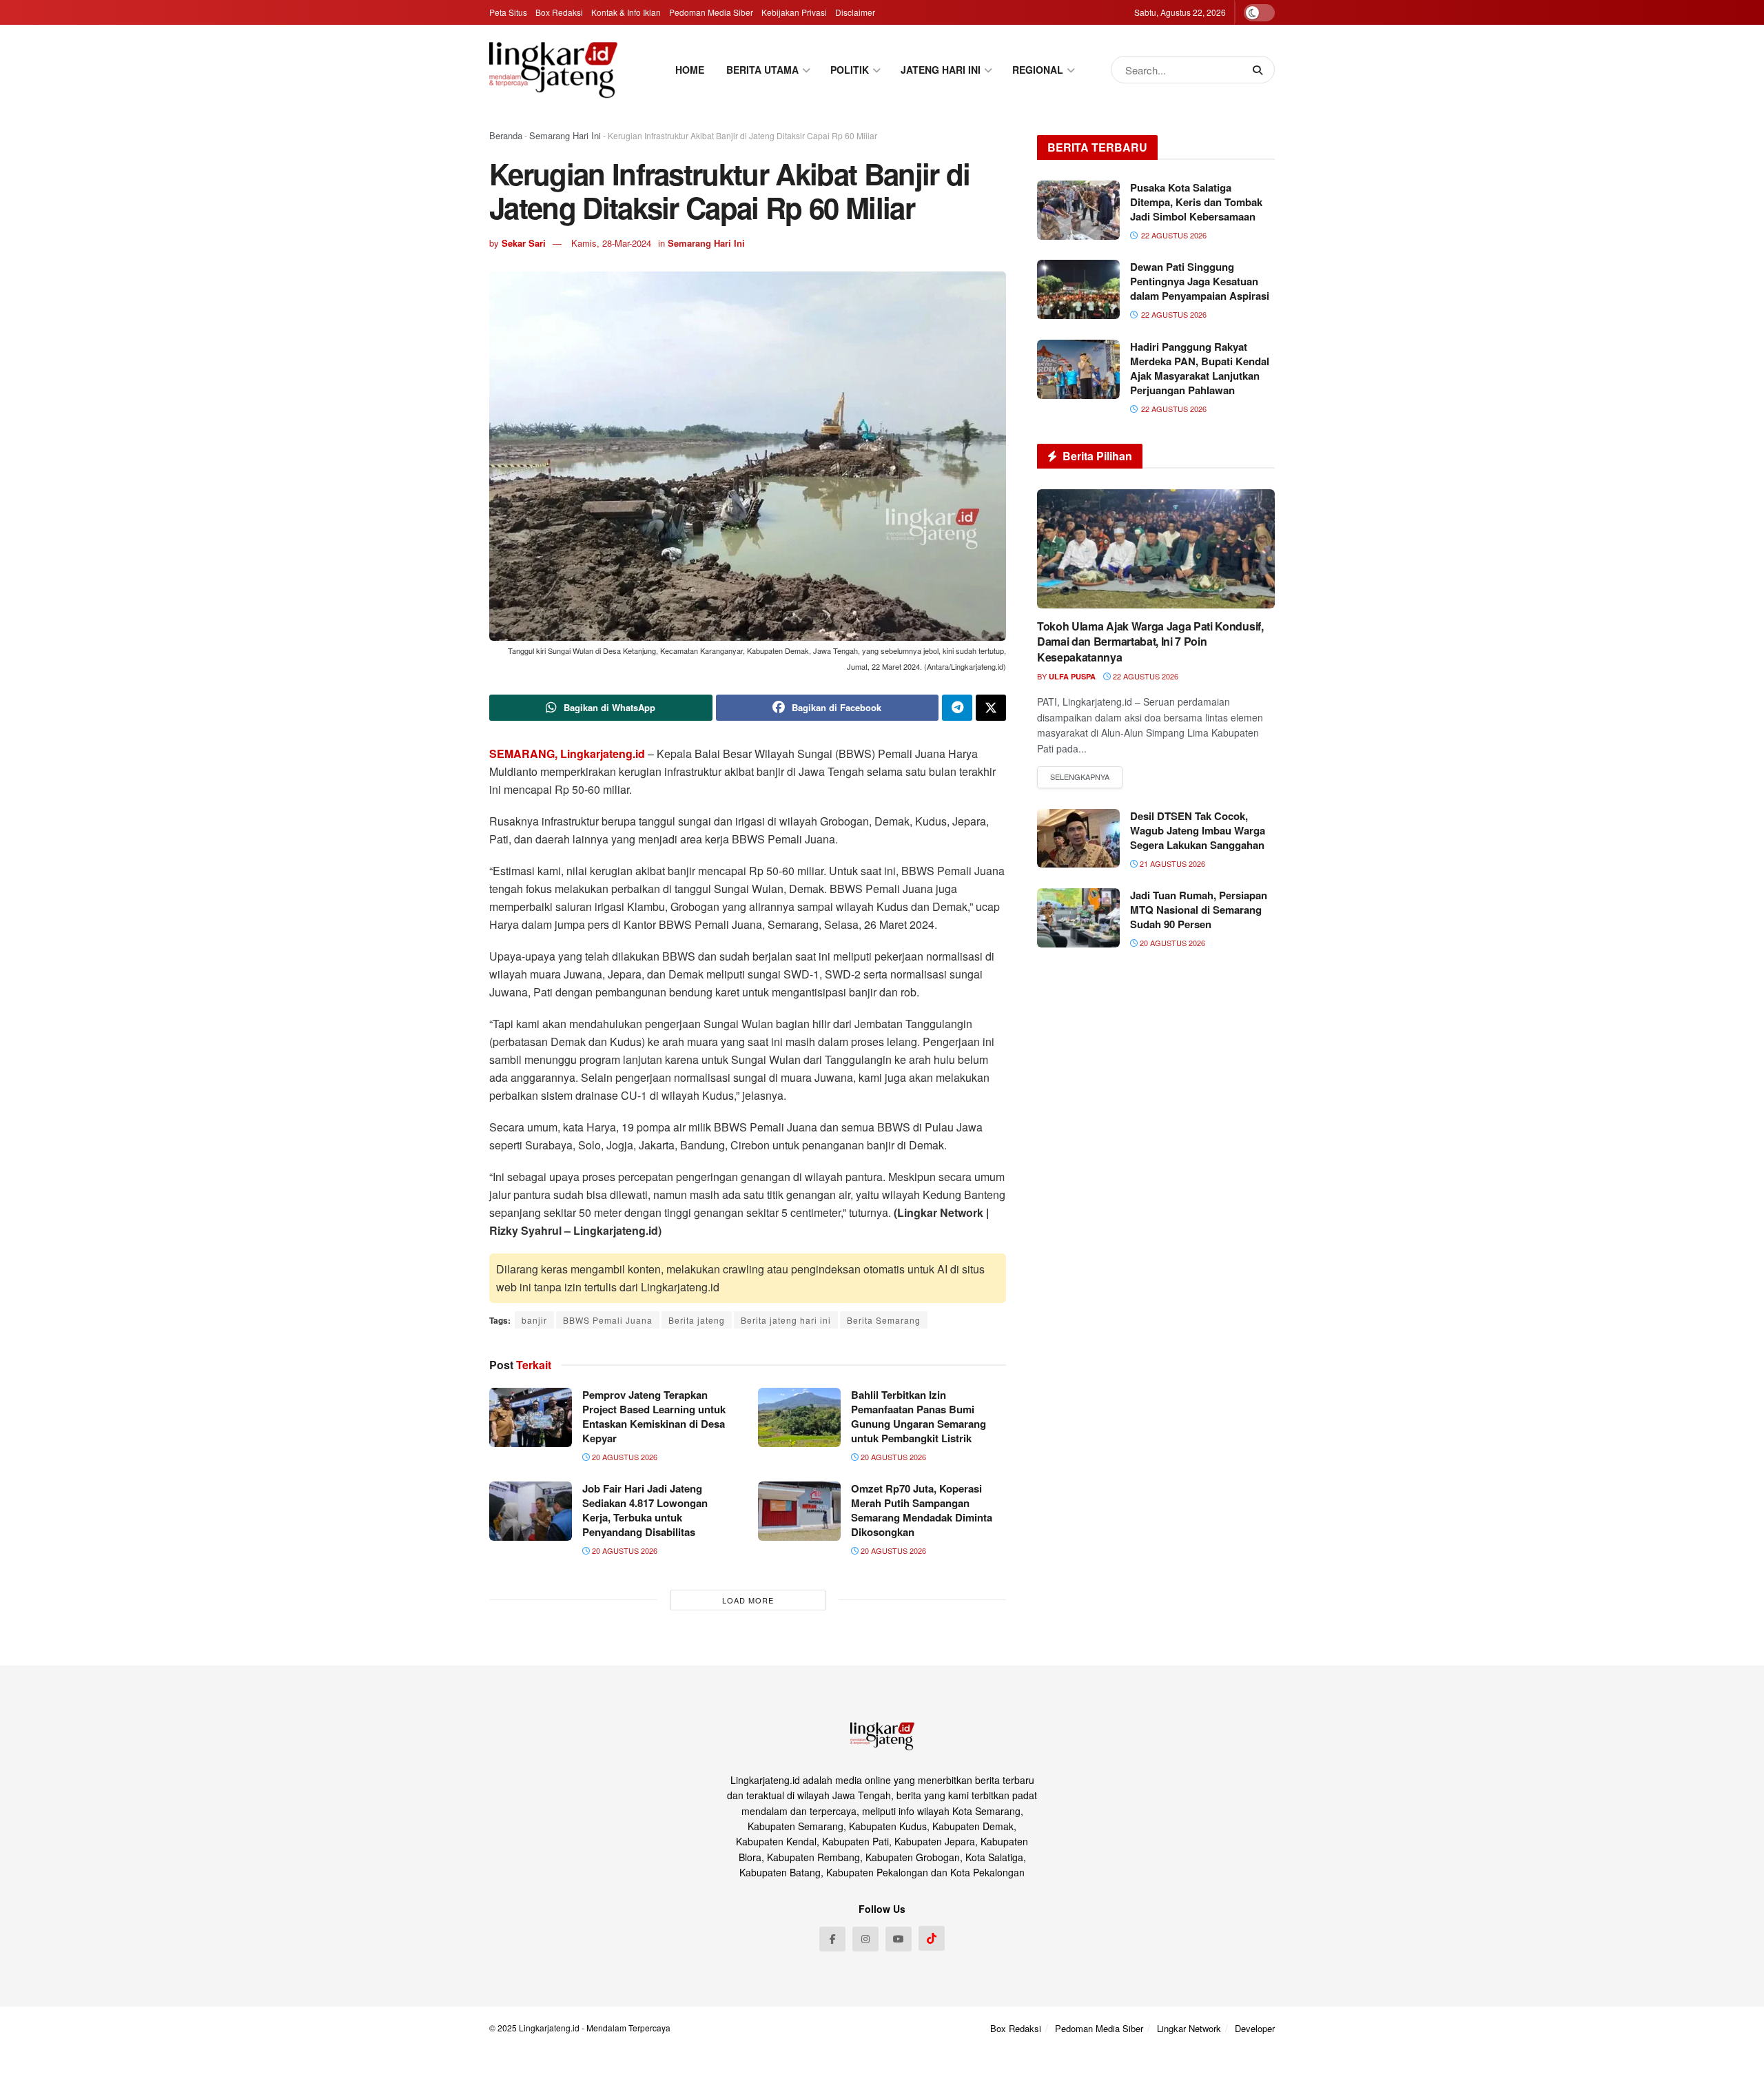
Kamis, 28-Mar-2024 (611, 243)
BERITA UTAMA (762, 70)
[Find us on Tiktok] (932, 1938)
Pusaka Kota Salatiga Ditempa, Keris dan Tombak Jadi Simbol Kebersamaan (1196, 202)
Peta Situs (508, 12)
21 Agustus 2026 (1171, 863)
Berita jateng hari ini (786, 1320)
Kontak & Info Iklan (626, 12)
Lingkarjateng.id (549, 2028)
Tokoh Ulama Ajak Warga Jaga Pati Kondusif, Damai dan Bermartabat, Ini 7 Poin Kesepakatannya (1150, 642)
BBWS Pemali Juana (608, 1320)
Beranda (506, 135)
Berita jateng (697, 1320)
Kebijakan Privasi (794, 12)
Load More (748, 1600)
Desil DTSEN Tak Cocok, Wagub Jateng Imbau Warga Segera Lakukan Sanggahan (1198, 830)
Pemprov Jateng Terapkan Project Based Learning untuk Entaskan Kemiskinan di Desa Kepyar (654, 1416)
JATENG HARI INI (941, 70)
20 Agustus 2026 (624, 1457)
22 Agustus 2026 (1145, 676)
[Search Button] (1260, 70)
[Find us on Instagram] (865, 1939)
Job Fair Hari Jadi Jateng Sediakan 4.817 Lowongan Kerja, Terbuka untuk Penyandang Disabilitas (645, 1510)
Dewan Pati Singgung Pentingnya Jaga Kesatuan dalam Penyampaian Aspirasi (1200, 281)
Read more (1080, 777)
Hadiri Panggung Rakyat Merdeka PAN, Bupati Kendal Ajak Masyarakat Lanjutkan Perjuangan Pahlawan (1200, 368)
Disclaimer (855, 12)
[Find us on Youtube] (899, 1939)
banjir (534, 1320)
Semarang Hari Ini (565, 135)
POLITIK (850, 70)
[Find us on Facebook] (832, 1939)
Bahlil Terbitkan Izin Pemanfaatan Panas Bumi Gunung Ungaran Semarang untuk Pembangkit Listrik (919, 1416)
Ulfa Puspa (1072, 676)
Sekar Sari (524, 243)
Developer (1255, 2028)
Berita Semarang (884, 1320)
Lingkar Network (1189, 2028)
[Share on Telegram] (957, 708)
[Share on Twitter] (991, 708)
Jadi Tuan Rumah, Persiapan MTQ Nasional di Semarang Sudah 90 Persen (1199, 910)
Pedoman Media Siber (711, 12)
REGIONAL (1038, 70)
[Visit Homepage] (553, 70)
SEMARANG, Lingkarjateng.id (567, 754)
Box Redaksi (559, 12)
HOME (690, 70)
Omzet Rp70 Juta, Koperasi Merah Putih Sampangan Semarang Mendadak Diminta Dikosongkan (922, 1510)
